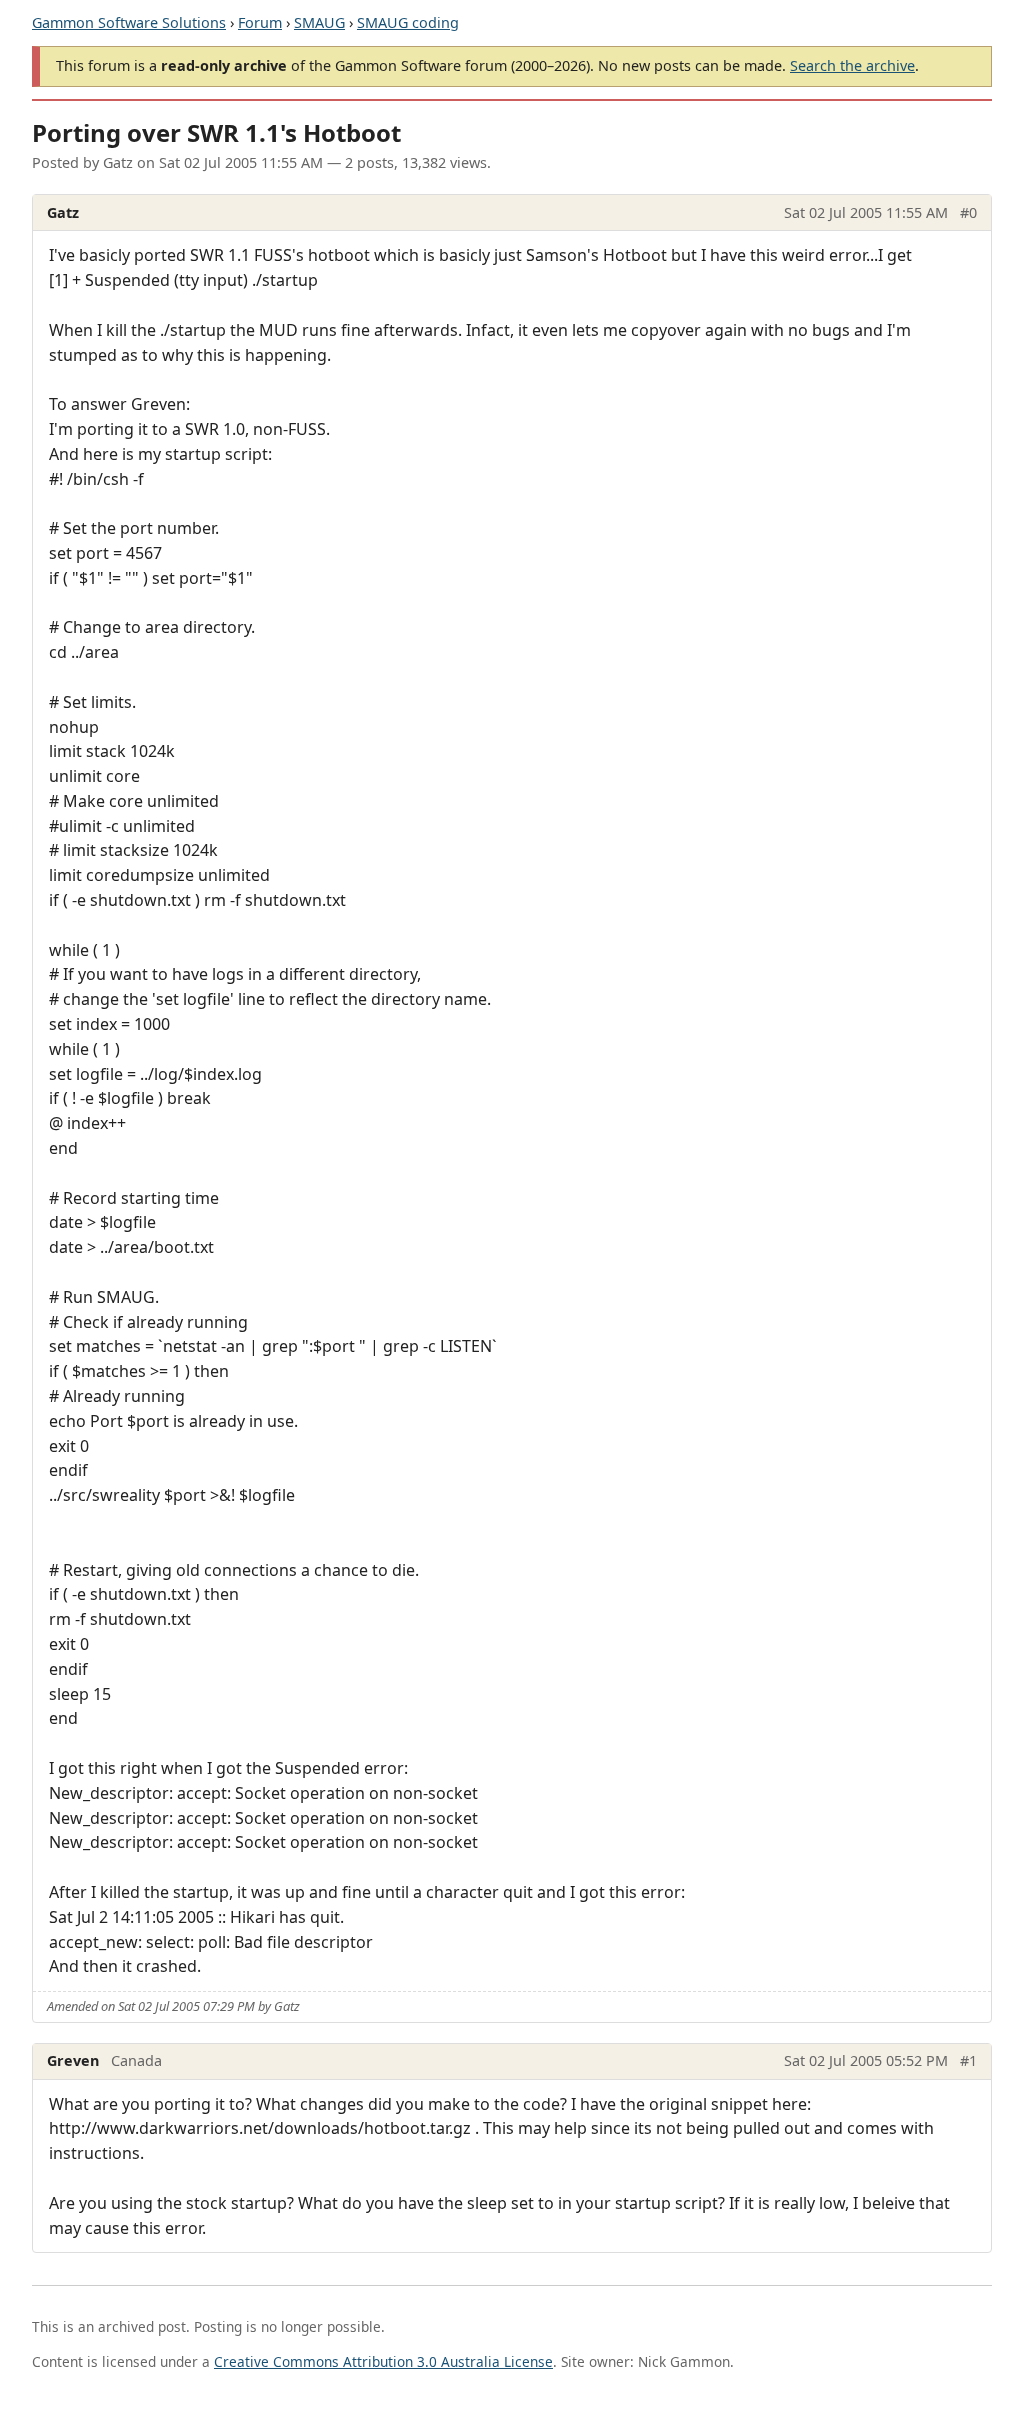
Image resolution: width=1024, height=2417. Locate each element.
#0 (968, 212)
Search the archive (852, 65)
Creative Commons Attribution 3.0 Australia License (383, 2361)
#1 (968, 2060)
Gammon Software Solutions (129, 22)
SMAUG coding (408, 22)
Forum (260, 22)
